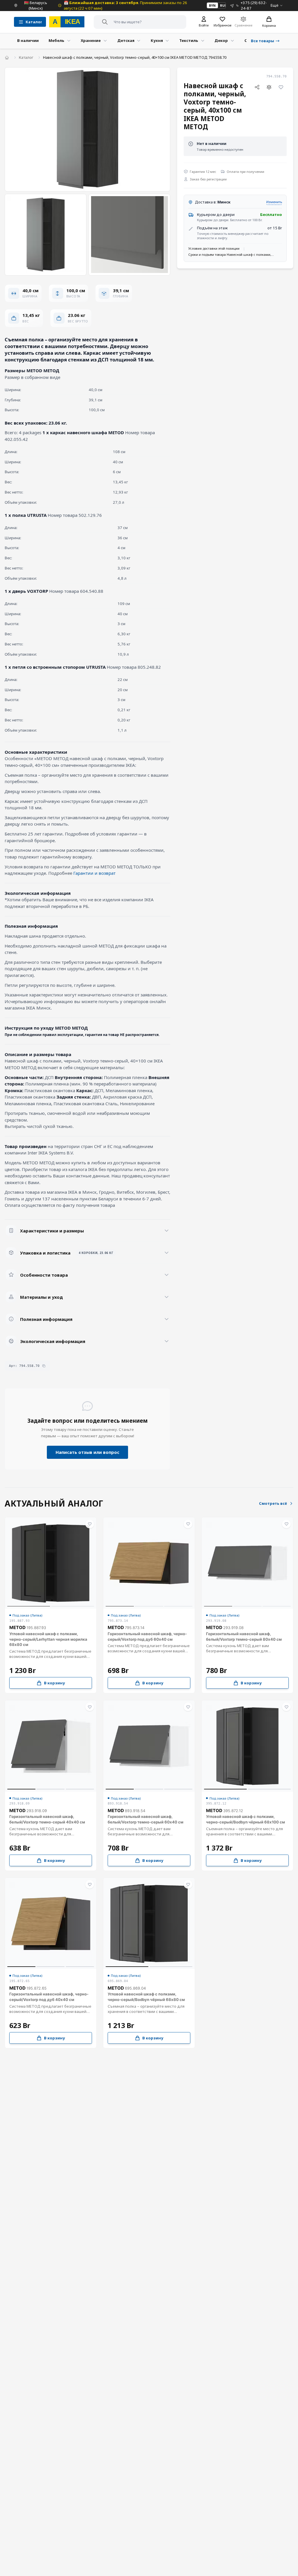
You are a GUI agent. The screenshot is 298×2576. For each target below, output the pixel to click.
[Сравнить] (269, 87)
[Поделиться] (257, 87)
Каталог (26, 57)
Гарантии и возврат (94, 873)
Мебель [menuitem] (56, 40)
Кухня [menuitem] (157, 40)
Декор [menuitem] (221, 40)
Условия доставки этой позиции (214, 248)
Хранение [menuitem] (91, 40)
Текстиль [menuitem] (189, 40)
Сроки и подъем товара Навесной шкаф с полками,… (231, 254)
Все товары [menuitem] (262, 41)
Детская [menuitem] (126, 40)
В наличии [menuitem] (28, 40)
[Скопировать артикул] (44, 1366)
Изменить (274, 202)
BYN (212, 5)
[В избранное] (281, 87)
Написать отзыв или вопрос (87, 1452)
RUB (223, 5)
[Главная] (7, 57)
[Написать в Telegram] (232, 5)
